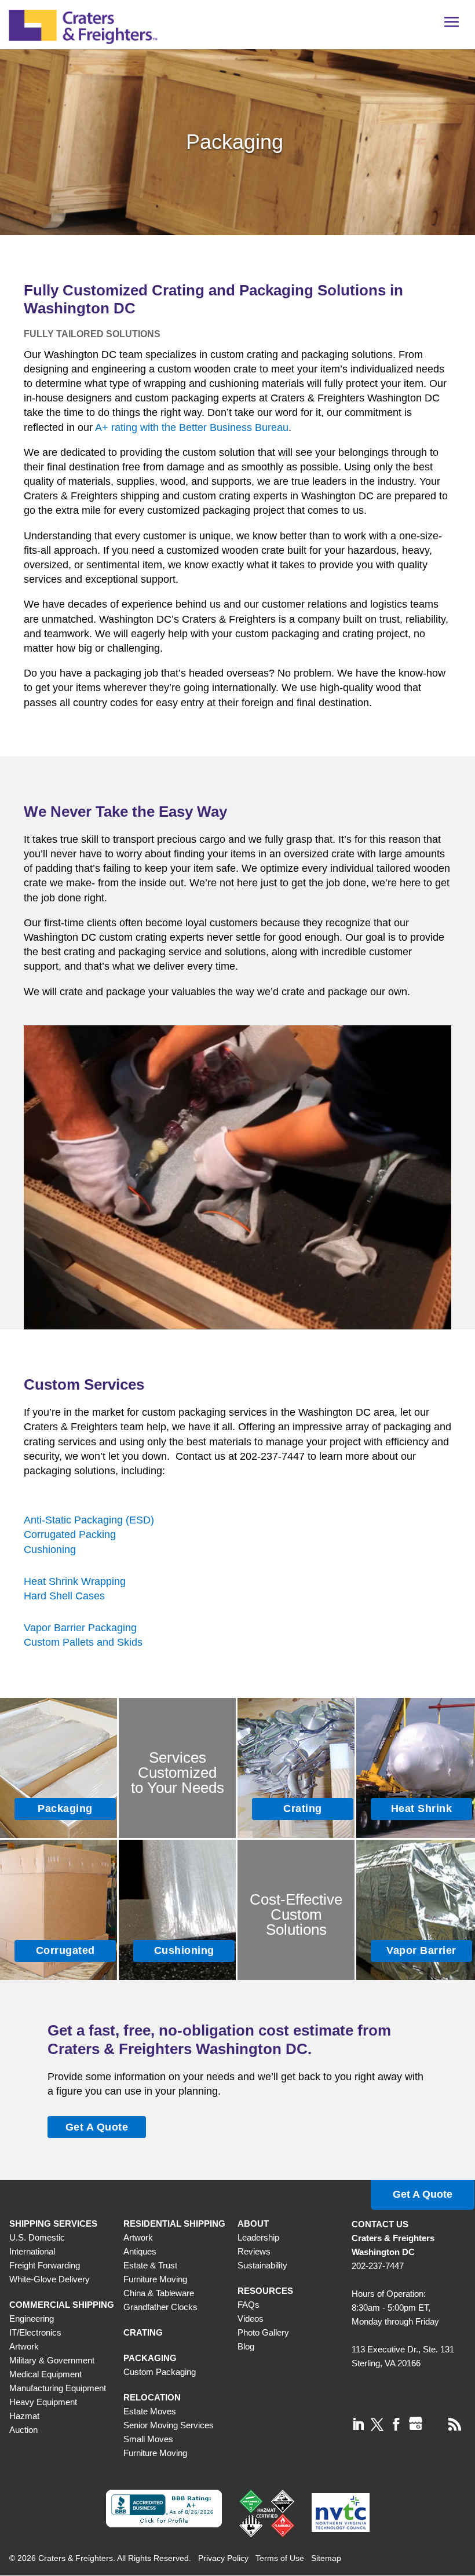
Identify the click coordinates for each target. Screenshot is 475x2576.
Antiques (140, 2251)
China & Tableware (159, 2293)
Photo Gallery (263, 2332)
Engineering (32, 2319)
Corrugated (65, 1950)
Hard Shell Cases (64, 1596)
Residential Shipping (174, 2224)
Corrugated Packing (70, 1534)
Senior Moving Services (169, 2425)
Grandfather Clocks (160, 2307)
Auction (23, 2430)
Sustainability (262, 2265)
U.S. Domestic (37, 2237)
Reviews (254, 2251)
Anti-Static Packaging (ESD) (89, 1520)
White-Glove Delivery (50, 2279)
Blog (246, 2346)
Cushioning (50, 1550)
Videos (251, 2319)
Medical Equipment (45, 2374)
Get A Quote (97, 2127)
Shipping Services (53, 2224)
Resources (265, 2291)
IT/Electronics (35, 2332)
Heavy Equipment (43, 2402)
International (32, 2251)
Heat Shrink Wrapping (75, 1581)
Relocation (152, 2397)
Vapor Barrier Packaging (80, 1628)
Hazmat (24, 2416)
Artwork (24, 2346)
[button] (452, 26)
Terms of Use (280, 2558)
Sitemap (326, 2558)
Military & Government (52, 2360)
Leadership (258, 2237)
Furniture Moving (155, 2279)
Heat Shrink (422, 1808)
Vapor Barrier (421, 1950)
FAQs (249, 2305)
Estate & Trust (150, 2265)
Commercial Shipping (62, 2305)
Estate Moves (150, 2411)
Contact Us (380, 2224)
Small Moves (148, 2439)
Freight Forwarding (45, 2265)
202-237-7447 (378, 2266)
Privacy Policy (223, 2558)
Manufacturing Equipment (58, 2388)
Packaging (65, 1808)
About (253, 2224)
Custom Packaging (160, 2372)
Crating (303, 1808)
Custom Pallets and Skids (83, 1642)
